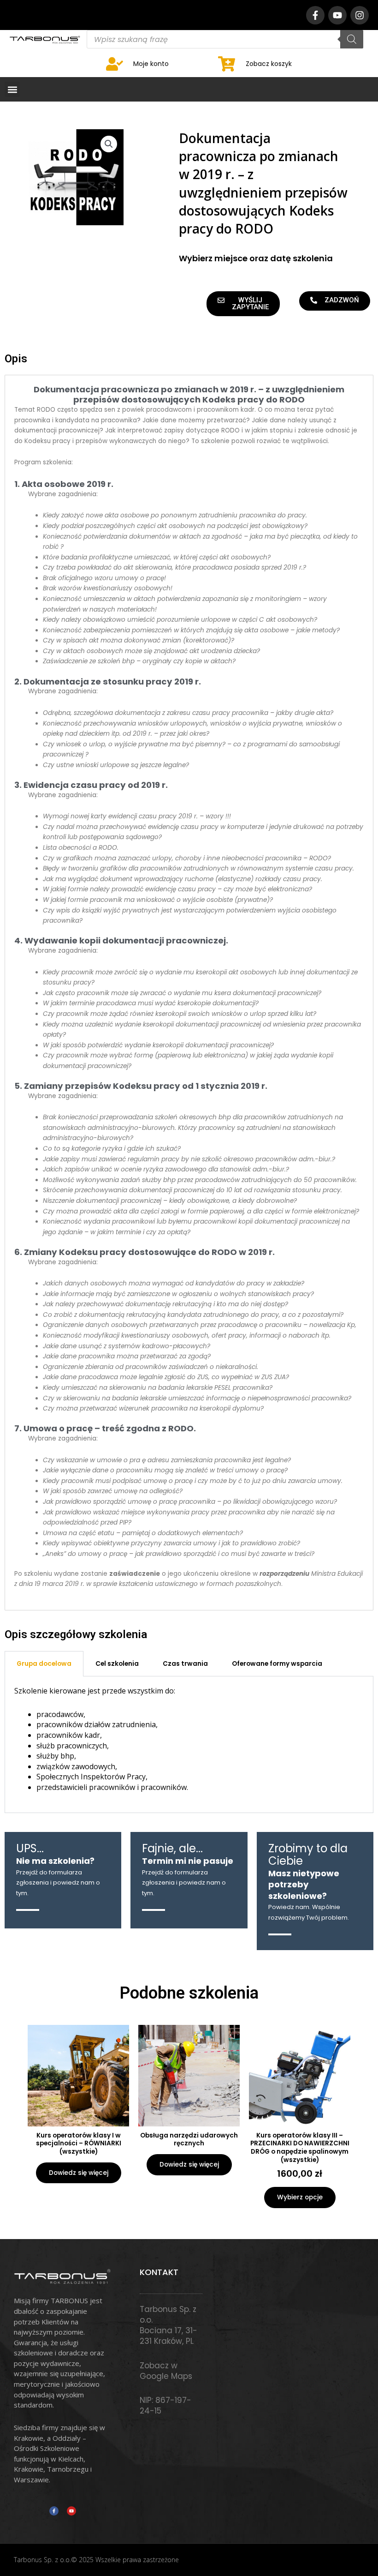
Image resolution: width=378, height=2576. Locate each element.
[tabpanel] (189, 1745)
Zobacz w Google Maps (166, 2371)
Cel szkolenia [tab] (117, 1664)
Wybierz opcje (300, 2197)
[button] (12, 89)
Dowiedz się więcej (79, 2173)
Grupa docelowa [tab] (44, 1664)
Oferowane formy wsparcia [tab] (277, 1664)
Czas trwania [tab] (185, 1664)
